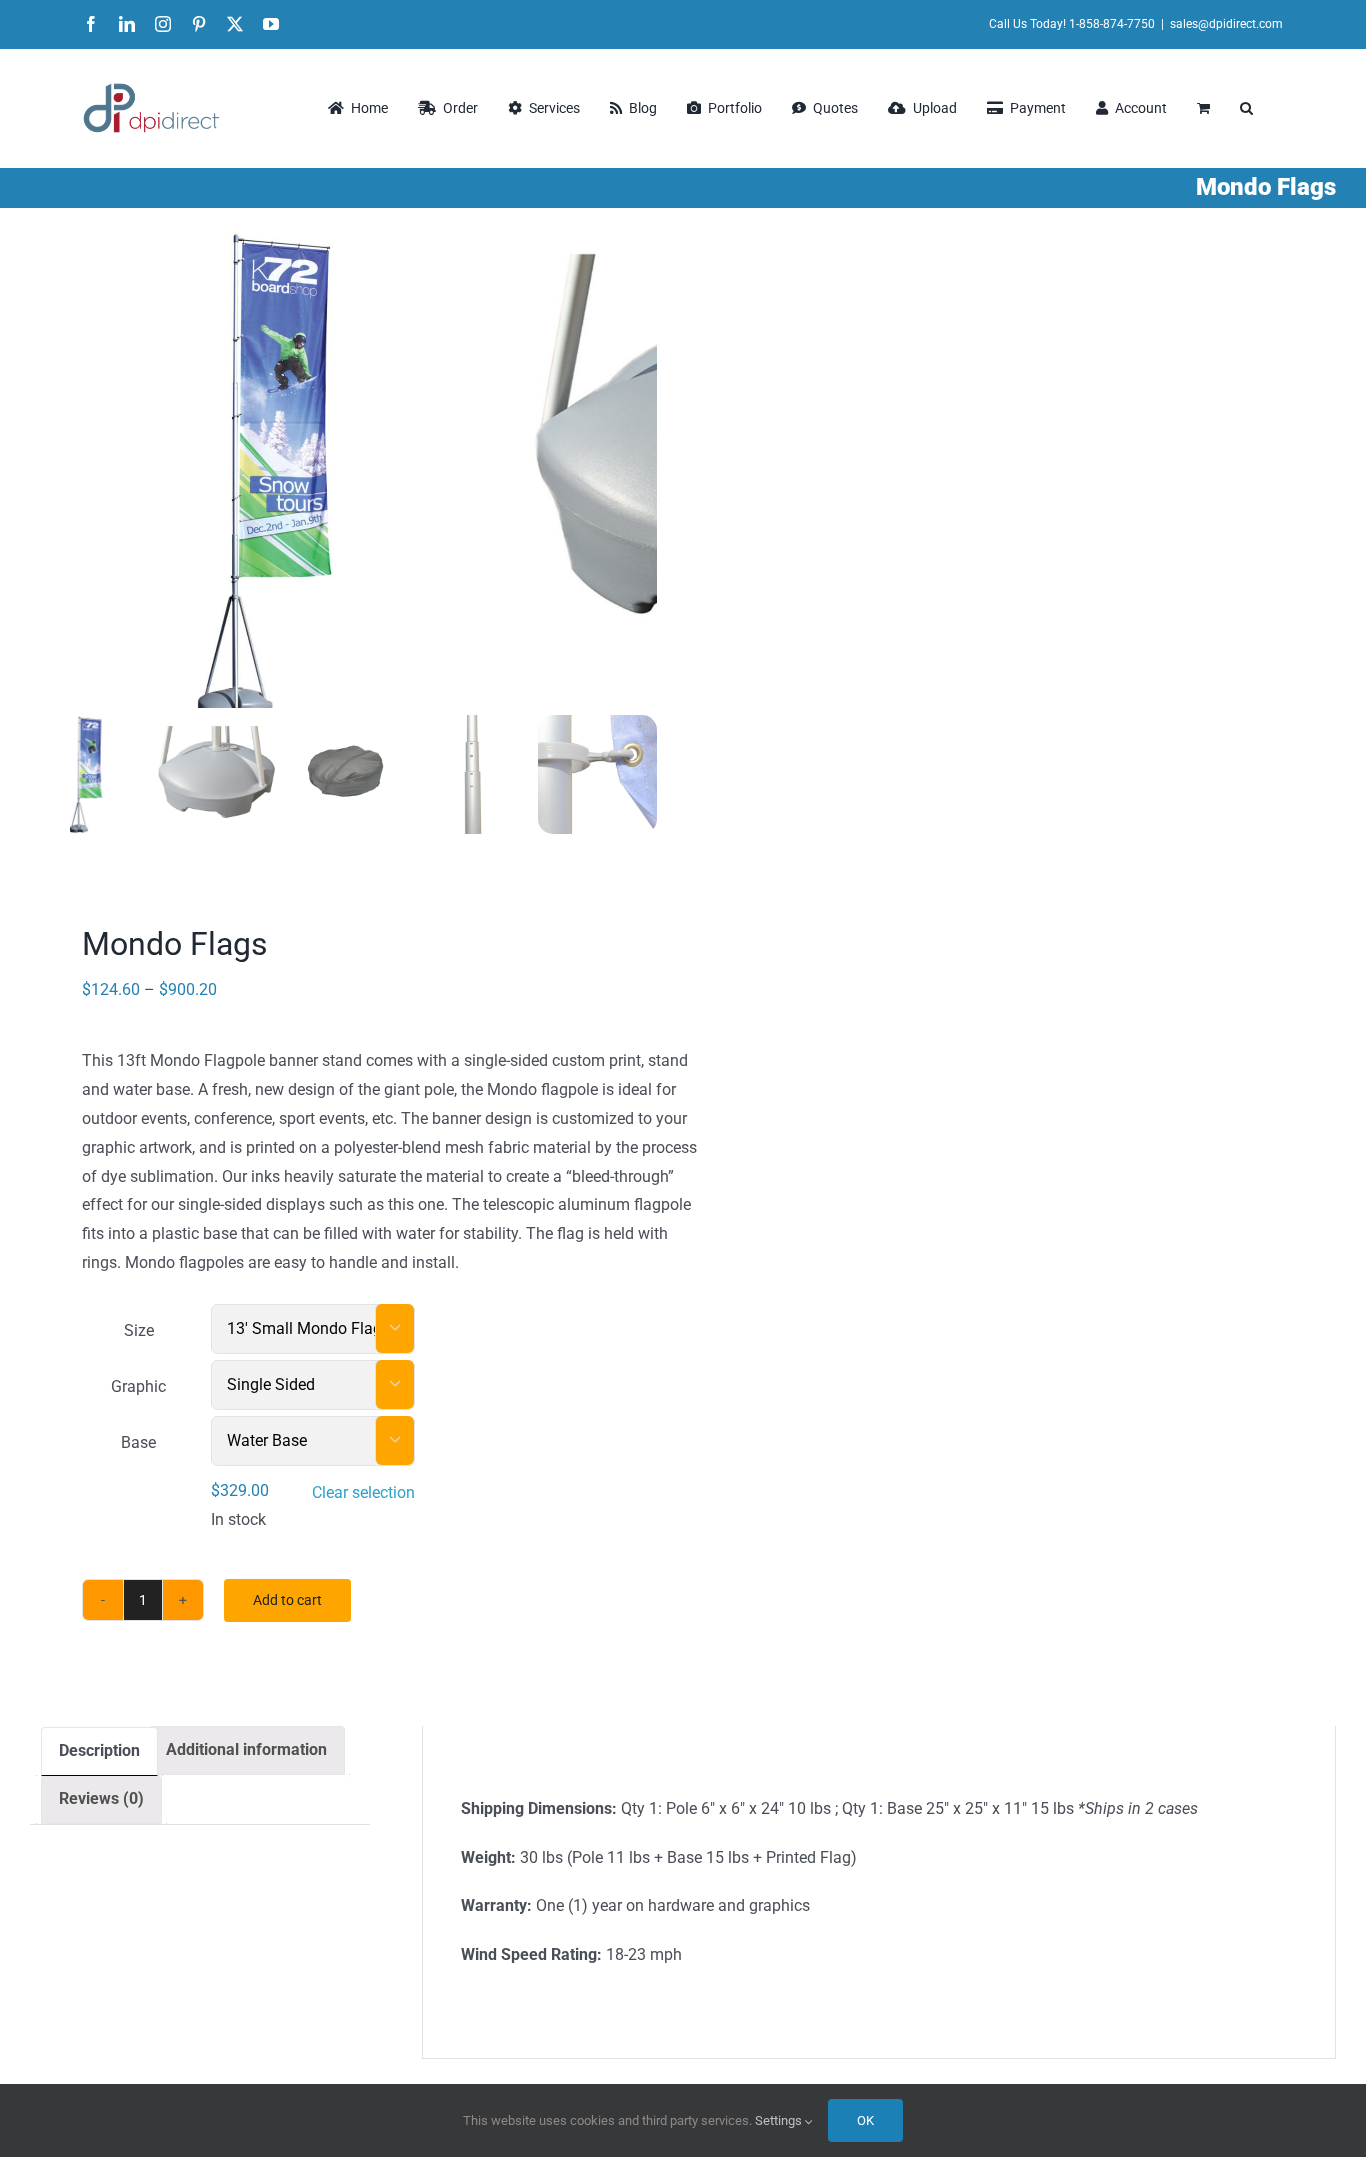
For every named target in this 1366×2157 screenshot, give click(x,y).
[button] (1246, 108)
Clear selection (363, 1492)
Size (139, 1330)
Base (138, 1442)
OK (865, 2120)
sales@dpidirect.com (1226, 24)
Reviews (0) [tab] (101, 1798)
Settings (780, 2120)
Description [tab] (99, 1750)
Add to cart (287, 1600)
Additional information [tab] (246, 1749)
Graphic (138, 1386)
